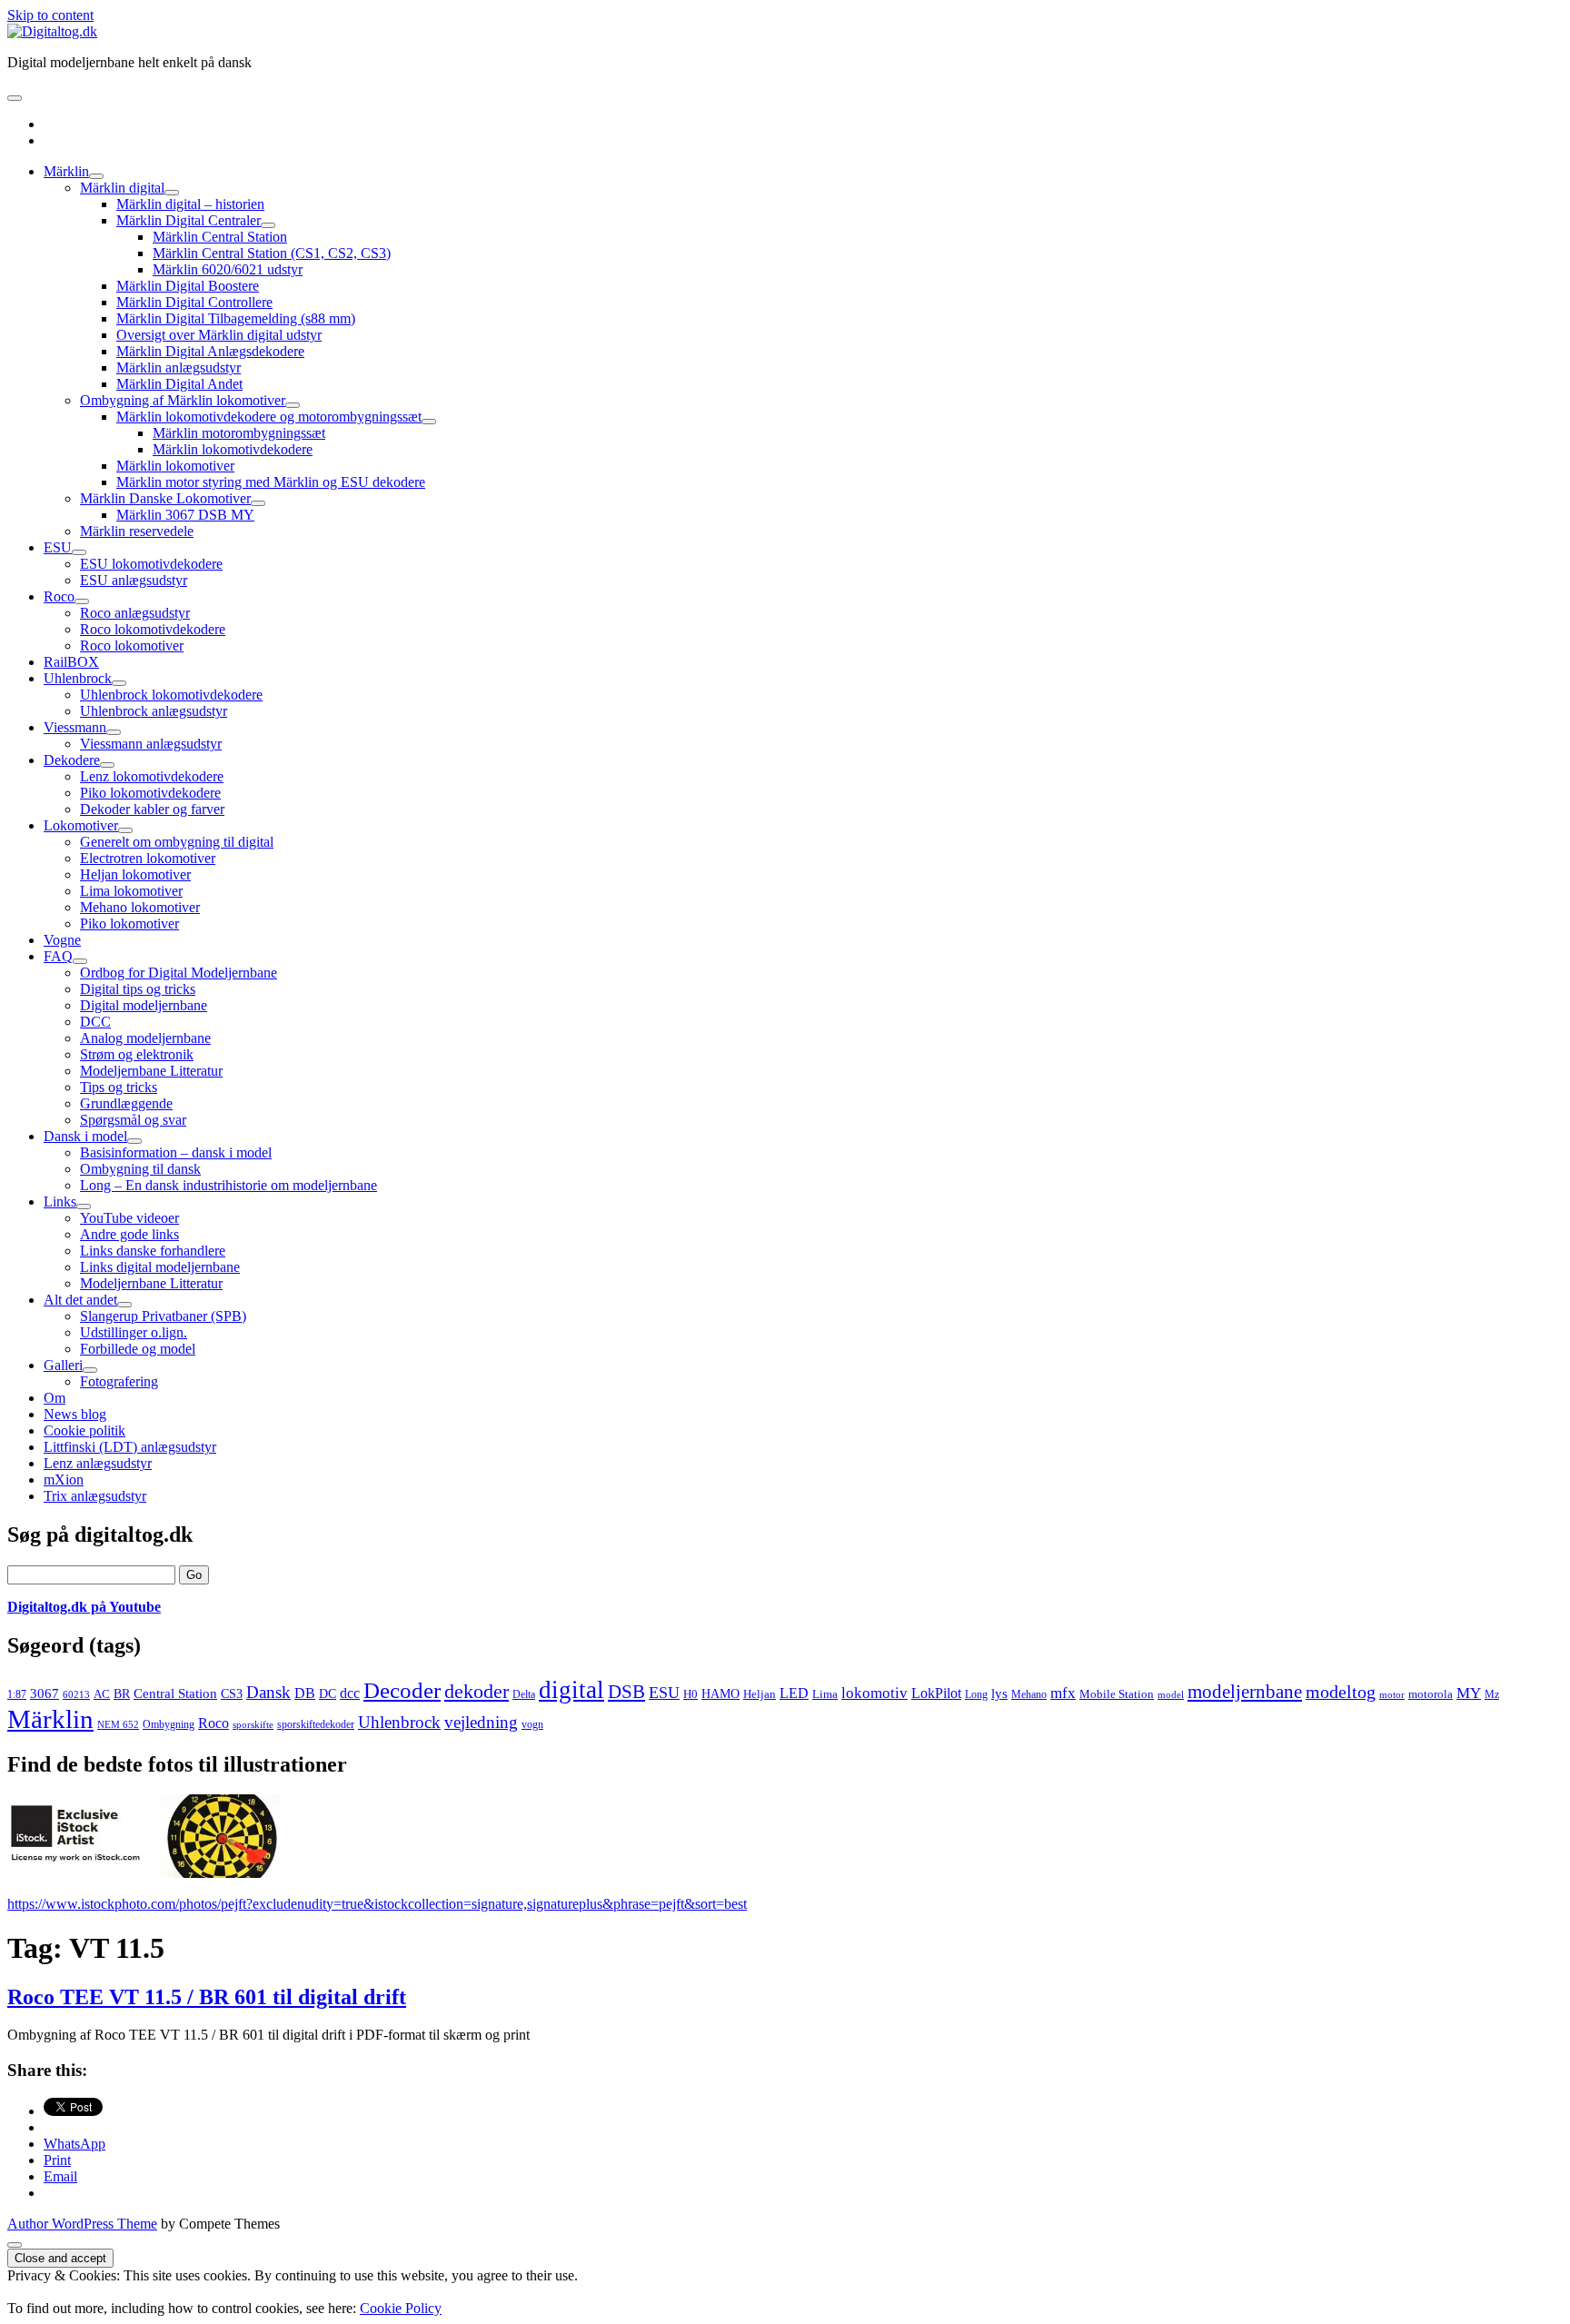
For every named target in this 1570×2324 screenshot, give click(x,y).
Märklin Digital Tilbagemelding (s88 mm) (236, 318)
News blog (75, 1414)
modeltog (1341, 1692)
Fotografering (119, 1381)
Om (55, 1398)
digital (571, 1690)
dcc (350, 1693)
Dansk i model (85, 1136)
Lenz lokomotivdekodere (152, 776)
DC (328, 1694)
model (1171, 1694)
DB (305, 1693)
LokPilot (936, 1693)
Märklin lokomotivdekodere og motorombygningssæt (269, 417)
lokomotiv (874, 1693)
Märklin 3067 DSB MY (185, 515)
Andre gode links (129, 1234)
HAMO (720, 1694)
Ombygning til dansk (140, 1169)
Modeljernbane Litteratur (151, 1071)
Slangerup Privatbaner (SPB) (163, 1316)
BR (122, 1694)
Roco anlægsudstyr (135, 613)
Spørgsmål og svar (133, 1120)
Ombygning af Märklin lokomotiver (183, 400)
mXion (64, 1480)
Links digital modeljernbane (160, 1267)
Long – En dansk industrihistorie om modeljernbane (229, 1185)
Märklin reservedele (137, 531)
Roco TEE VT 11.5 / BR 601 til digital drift (207, 1997)
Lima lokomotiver (131, 891)
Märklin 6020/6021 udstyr (228, 269)
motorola (1431, 1694)
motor (1392, 1694)
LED (794, 1693)
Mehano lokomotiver (140, 907)
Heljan (760, 1694)
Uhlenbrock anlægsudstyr (154, 711)
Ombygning (169, 1724)
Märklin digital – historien (190, 204)
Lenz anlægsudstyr (98, 1463)
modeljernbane (1245, 1692)
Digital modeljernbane (144, 1005)
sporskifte (253, 1725)
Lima (825, 1694)
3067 (45, 1693)
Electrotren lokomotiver (148, 858)
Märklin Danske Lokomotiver (165, 498)
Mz (1492, 1694)
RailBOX (71, 662)
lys (999, 1693)
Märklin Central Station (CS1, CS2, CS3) (272, 253)
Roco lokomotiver (132, 646)
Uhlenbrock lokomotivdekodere (171, 695)
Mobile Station (1117, 1694)
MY (1469, 1693)
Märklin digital (122, 188)
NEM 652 (118, 1725)
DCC (95, 1022)
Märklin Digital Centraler (189, 220)
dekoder (477, 1691)
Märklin (66, 171)
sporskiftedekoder (316, 1724)
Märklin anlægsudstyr (179, 367)
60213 (76, 1695)
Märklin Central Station (220, 237)
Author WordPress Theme (82, 2224)
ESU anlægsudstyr (134, 580)
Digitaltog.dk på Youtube (84, 1607)
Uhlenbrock (78, 678)
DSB (626, 1692)
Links (60, 1202)
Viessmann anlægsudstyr (151, 744)
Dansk (268, 1692)
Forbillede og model (138, 1349)
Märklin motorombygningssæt (239, 433)
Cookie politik (84, 1430)
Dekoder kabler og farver (152, 809)
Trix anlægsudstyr (95, 1496)
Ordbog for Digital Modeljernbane (179, 973)
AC (102, 1694)
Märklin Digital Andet (179, 384)
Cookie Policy (401, 2308)
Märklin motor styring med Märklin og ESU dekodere (271, 482)
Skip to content (50, 15)
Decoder (402, 1690)
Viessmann (75, 727)
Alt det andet (80, 1300)
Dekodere (72, 760)
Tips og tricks (119, 1087)
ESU (58, 547)
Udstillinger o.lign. (134, 1332)
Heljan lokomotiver (135, 874)
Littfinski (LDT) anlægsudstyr (130, 1447)
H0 (691, 1694)
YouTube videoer (129, 1218)
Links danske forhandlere (153, 1251)
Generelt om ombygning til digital (177, 842)
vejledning (481, 1722)
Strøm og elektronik (137, 1054)
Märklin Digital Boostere (188, 286)
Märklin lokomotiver (175, 466)
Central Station (175, 1693)
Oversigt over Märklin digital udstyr (219, 335)
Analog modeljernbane (145, 1038)
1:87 (17, 1694)
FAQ (58, 956)
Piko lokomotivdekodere (150, 793)
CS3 (232, 1693)
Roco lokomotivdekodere (153, 629)
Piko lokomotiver (129, 924)
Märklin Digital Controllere (194, 302)
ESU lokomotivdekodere (151, 564)
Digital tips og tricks (138, 989)
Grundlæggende (126, 1103)
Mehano (1029, 1694)
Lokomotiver (81, 825)
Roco (59, 596)
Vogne (62, 940)
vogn (532, 1724)
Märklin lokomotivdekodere (233, 449)
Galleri (63, 1365)
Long (976, 1694)
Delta (524, 1694)
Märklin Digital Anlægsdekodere (210, 351)
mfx (1063, 1693)
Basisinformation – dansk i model (176, 1152)
